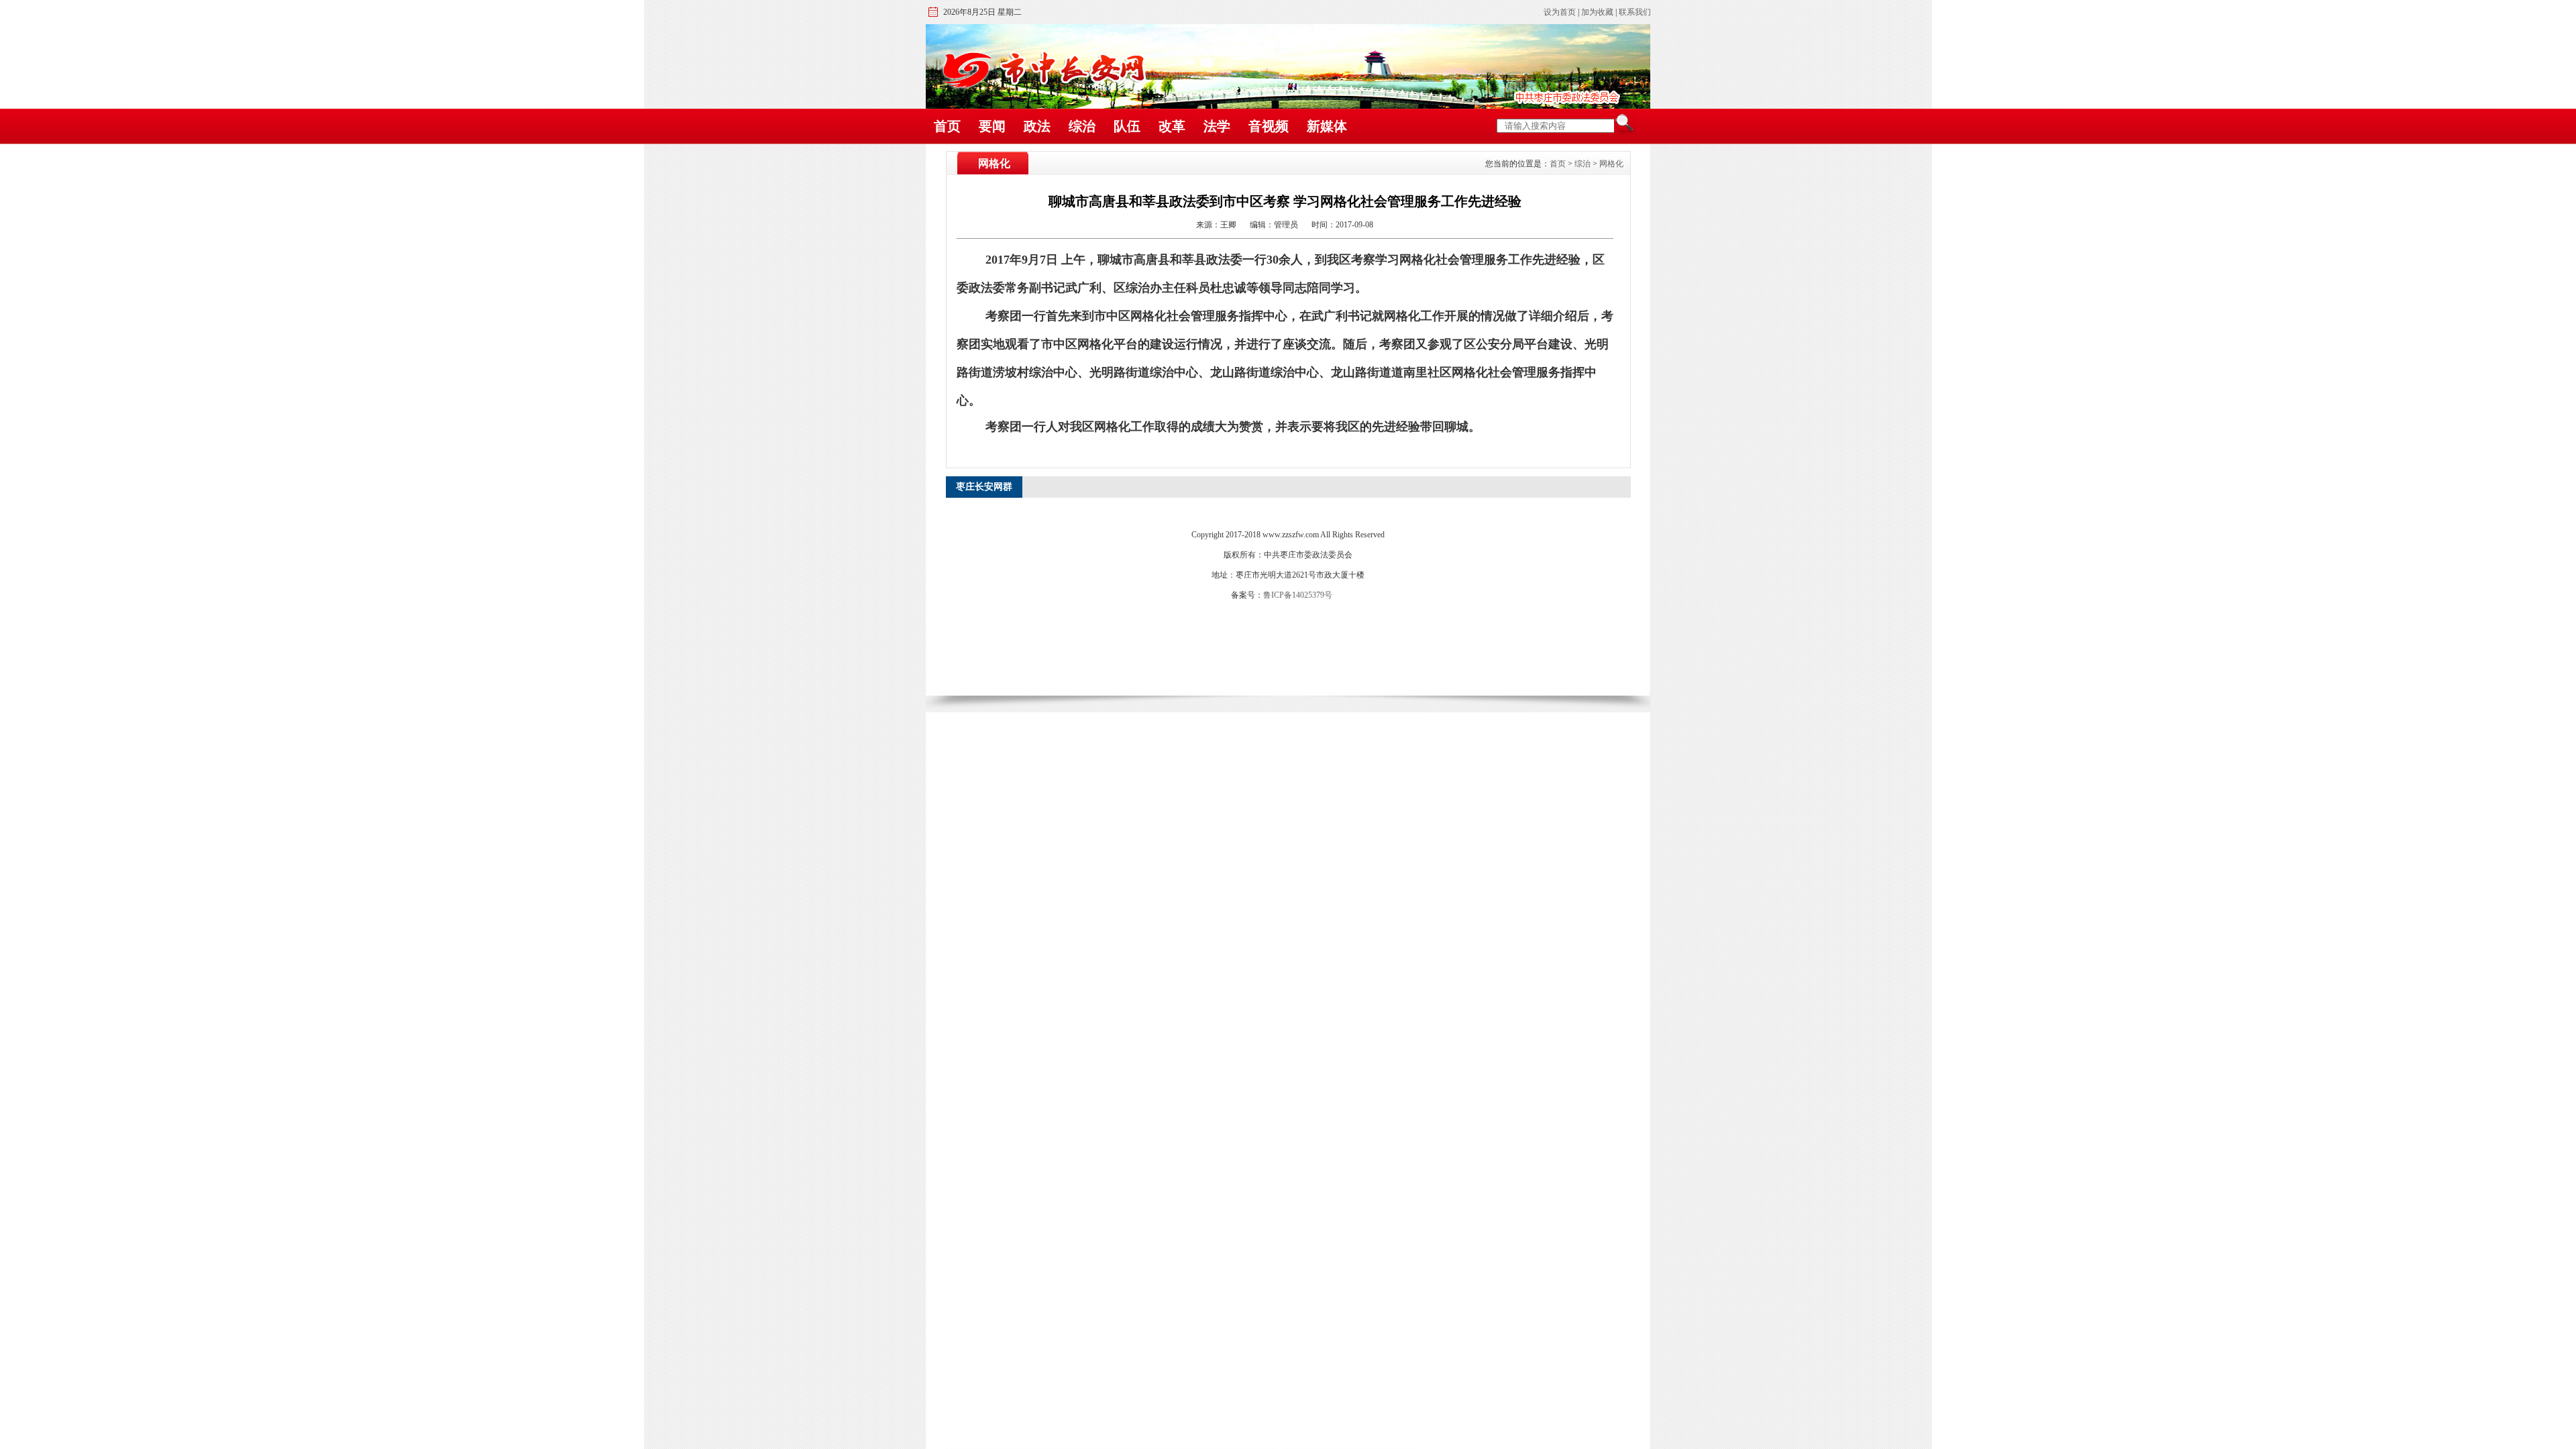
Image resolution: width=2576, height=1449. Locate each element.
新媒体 (1327, 126)
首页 (947, 126)
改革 (1172, 126)
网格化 (1611, 164)
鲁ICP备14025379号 (1298, 595)
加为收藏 (1597, 12)
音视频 (1269, 126)
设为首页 (1560, 12)
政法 (1037, 126)
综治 (1082, 126)
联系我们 (1635, 12)
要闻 (992, 126)
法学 (1217, 126)
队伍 (1127, 126)
